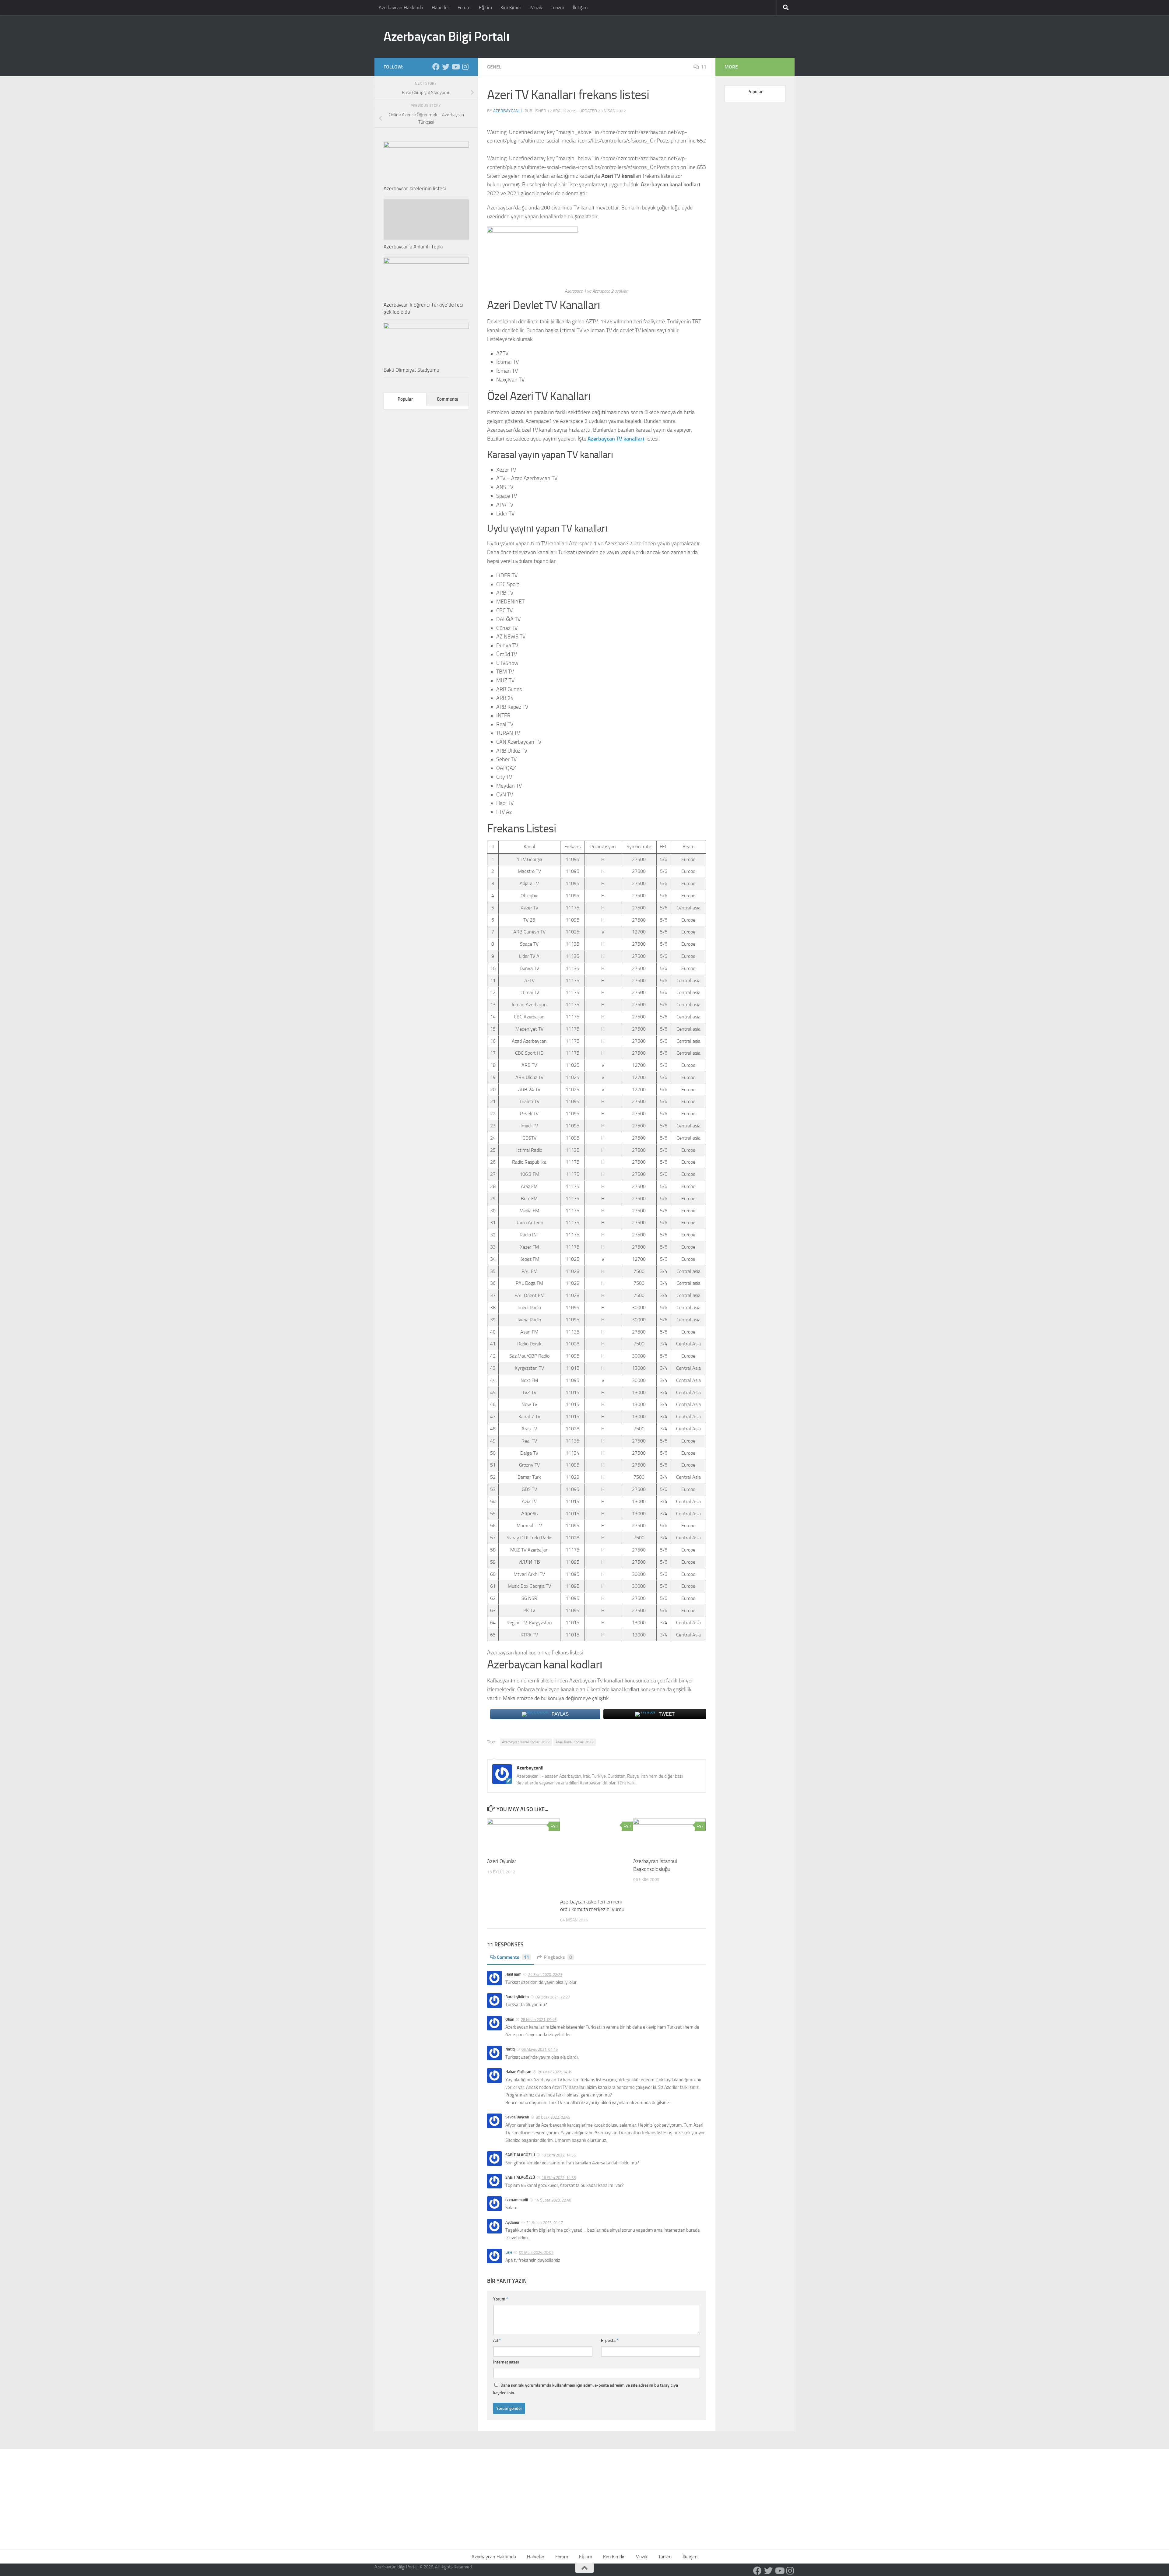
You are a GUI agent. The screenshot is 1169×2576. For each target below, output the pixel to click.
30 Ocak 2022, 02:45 (553, 2117)
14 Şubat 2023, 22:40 (553, 2200)
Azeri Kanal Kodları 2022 (575, 1742)
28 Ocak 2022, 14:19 (555, 2072)
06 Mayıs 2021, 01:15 (540, 2049)
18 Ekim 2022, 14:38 (559, 2178)
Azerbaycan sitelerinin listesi (415, 188)
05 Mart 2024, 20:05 (536, 2253)
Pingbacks (558, 1957)
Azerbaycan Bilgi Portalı (447, 37)
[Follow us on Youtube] (455, 67)
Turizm (557, 7)
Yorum (501, 2299)
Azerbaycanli (507, 111)
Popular (405, 399)
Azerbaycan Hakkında (401, 7)
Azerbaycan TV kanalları (616, 439)
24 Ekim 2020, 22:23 (545, 1975)
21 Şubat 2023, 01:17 (545, 2222)
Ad (497, 2341)
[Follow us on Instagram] (465, 67)
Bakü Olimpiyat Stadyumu (411, 370)
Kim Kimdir (511, 7)
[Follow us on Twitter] (446, 67)
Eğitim (485, 7)
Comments (513, 1957)
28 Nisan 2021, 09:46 (539, 2020)
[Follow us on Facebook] (436, 67)
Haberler (440, 7)
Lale (509, 2252)
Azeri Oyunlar (502, 1861)
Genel (494, 67)
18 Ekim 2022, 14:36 (559, 2155)
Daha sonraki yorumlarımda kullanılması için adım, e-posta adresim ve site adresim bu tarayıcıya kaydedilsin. (586, 2389)
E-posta (610, 2341)
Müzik (536, 7)
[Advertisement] (584, 2495)
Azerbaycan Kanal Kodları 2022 (526, 1742)
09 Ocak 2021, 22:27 (553, 1997)
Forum (464, 7)
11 (704, 67)
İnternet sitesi (506, 2362)
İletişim (580, 7)
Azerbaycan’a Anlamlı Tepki (413, 247)
